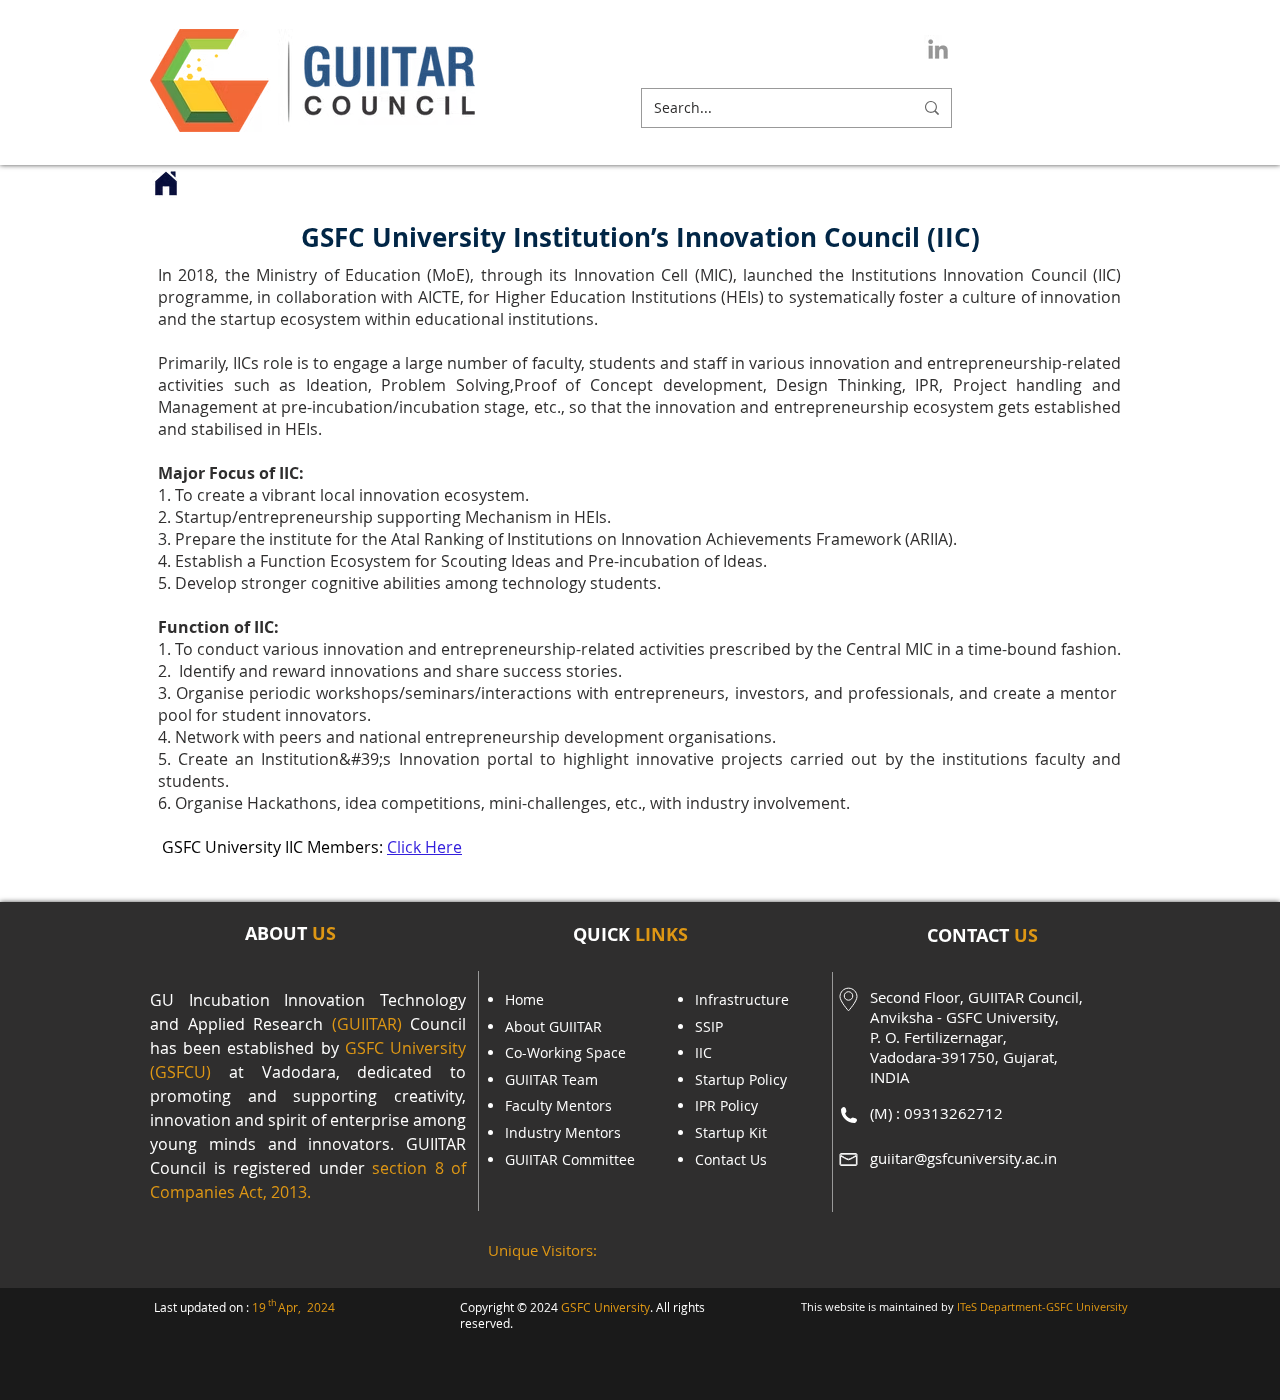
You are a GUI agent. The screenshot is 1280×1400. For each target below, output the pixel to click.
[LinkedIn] (938, 49)
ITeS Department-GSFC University (1042, 1306)
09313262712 (953, 1113)
